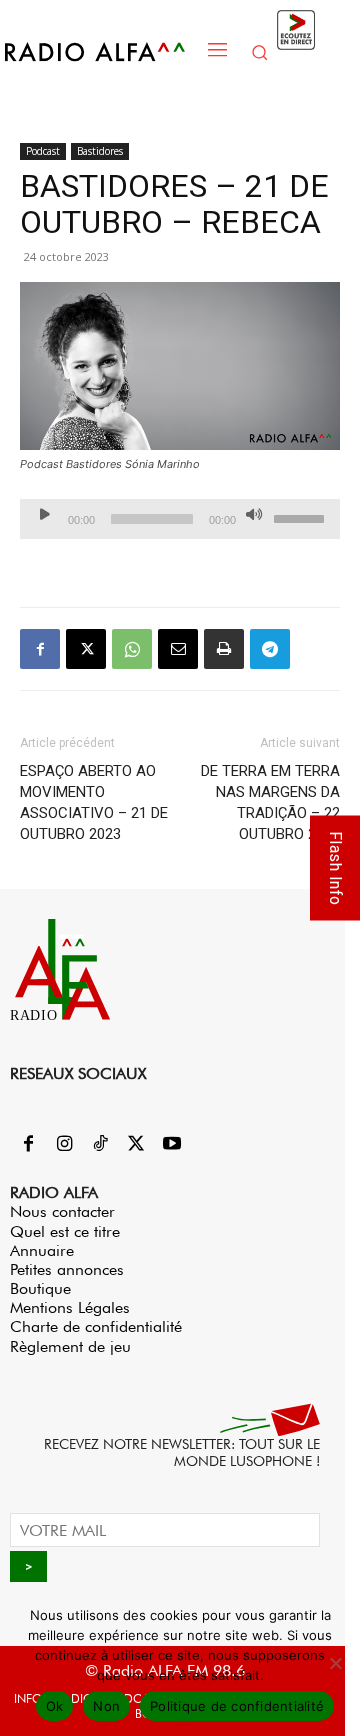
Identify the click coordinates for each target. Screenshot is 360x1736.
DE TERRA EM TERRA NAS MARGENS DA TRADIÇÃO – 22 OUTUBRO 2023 (270, 802)
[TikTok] (100, 1145)
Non (106, 1706)
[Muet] (254, 514)
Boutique (40, 1288)
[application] (180, 519)
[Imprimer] (224, 649)
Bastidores (100, 151)
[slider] (302, 517)
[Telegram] (270, 649)
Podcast (43, 151)
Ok (55, 1706)
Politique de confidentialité (237, 1706)
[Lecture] (45, 514)
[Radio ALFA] (101, 51)
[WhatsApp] (132, 649)
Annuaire (42, 1250)
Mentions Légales (70, 1307)
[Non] (335, 1663)
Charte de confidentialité (96, 1326)
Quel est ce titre (65, 1231)
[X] (86, 649)
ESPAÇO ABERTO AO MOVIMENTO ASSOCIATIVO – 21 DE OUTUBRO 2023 (94, 802)
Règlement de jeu (70, 1346)
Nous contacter (62, 1211)
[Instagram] (64, 1145)
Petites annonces (67, 1269)
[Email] (178, 649)
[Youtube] (172, 1145)
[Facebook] (40, 649)
